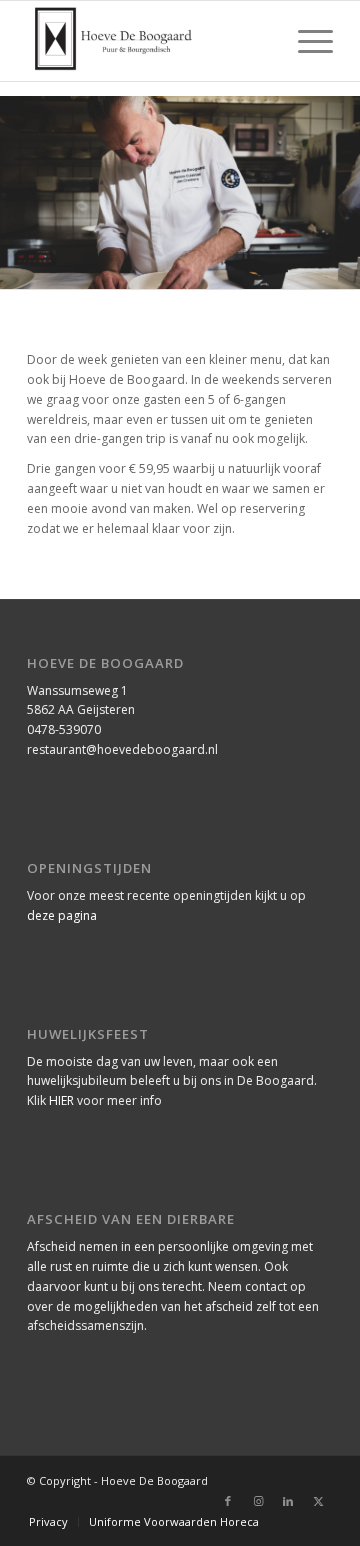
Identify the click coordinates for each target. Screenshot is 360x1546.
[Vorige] (45, 186)
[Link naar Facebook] (228, 1501)
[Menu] (305, 41)
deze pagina (62, 915)
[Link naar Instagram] (258, 1501)
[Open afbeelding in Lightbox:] (338, 281)
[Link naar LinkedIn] (288, 1501)
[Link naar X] (318, 1501)
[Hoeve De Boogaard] (149, 41)
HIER (61, 1100)
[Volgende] (315, 186)
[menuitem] (305, 41)
